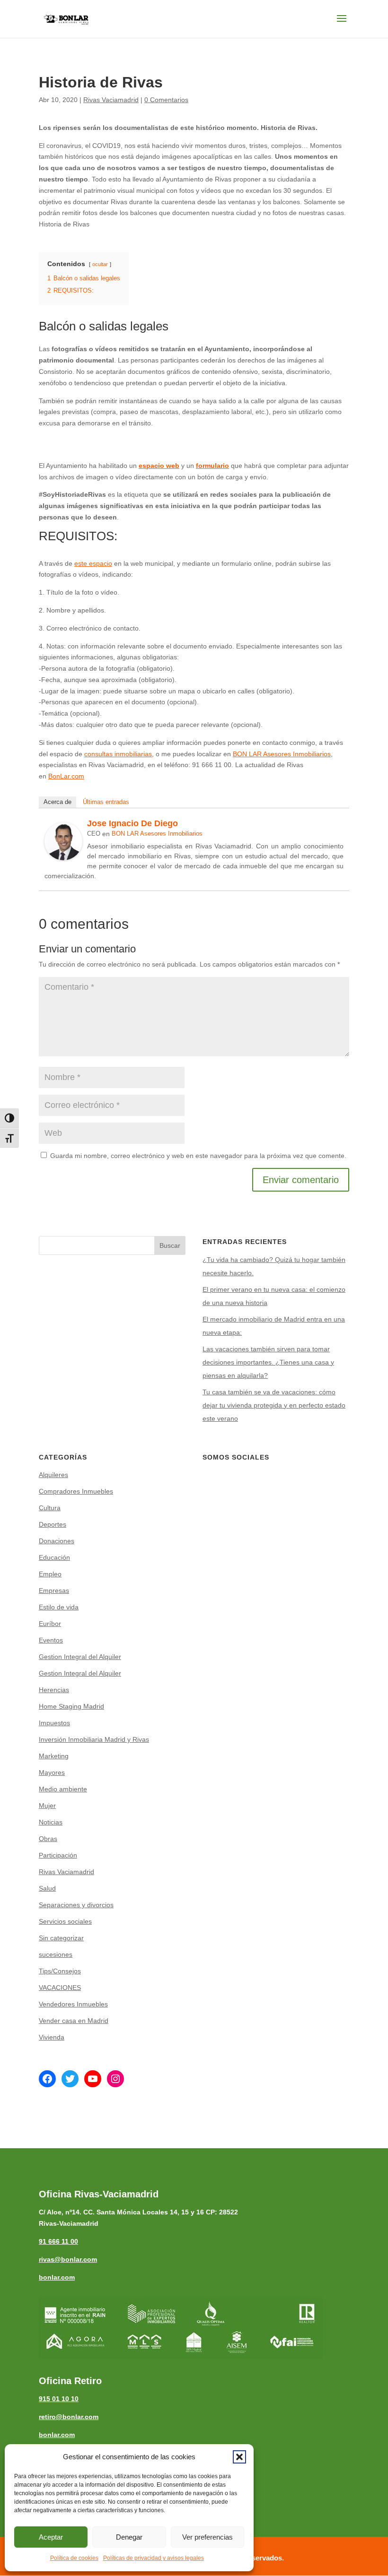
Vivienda (52, 2037)
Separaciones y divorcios (76, 1905)
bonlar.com (57, 2277)
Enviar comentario (301, 1180)
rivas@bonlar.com (68, 2259)
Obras (48, 1839)
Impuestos (54, 1723)
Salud (47, 1888)
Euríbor (50, 1624)
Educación (54, 1557)
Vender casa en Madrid (74, 2021)
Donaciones (57, 1541)
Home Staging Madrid (71, 1706)
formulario (212, 466)
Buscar (170, 1245)
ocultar (100, 264)
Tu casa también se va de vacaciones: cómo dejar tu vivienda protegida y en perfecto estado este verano (274, 1405)
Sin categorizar (61, 1938)
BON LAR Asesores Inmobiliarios (282, 754)
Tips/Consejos (60, 1971)
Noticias (51, 1822)
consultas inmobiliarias (118, 754)
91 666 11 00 (58, 2241)
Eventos (51, 1640)
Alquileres (53, 1475)
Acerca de (57, 802)
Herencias (54, 1690)
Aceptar (51, 2537)
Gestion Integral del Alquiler (80, 1657)
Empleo (50, 1574)
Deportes (53, 1524)
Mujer (47, 1806)
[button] (239, 2457)
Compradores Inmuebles (76, 1491)
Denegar (129, 2537)
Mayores (52, 1772)
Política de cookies (74, 2558)
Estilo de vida (59, 1607)
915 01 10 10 (59, 2399)
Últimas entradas (106, 802)
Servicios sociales (65, 1921)
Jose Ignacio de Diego (132, 823)
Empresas (54, 1591)
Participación (58, 1855)
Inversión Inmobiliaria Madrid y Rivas (94, 1739)
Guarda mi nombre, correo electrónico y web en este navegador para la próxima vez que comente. (198, 1156)
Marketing (54, 1756)
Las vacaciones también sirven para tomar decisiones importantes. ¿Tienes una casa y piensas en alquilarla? (268, 1362)
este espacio (93, 563)
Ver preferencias (207, 2537)
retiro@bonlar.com (69, 2417)
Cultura (50, 1508)
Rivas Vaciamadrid (111, 100)
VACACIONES (60, 1988)
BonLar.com (66, 776)
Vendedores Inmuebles (73, 2004)
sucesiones (56, 1954)
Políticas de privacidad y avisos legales (154, 2558)
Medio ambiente (63, 1789)
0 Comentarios (166, 100)
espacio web (159, 466)
